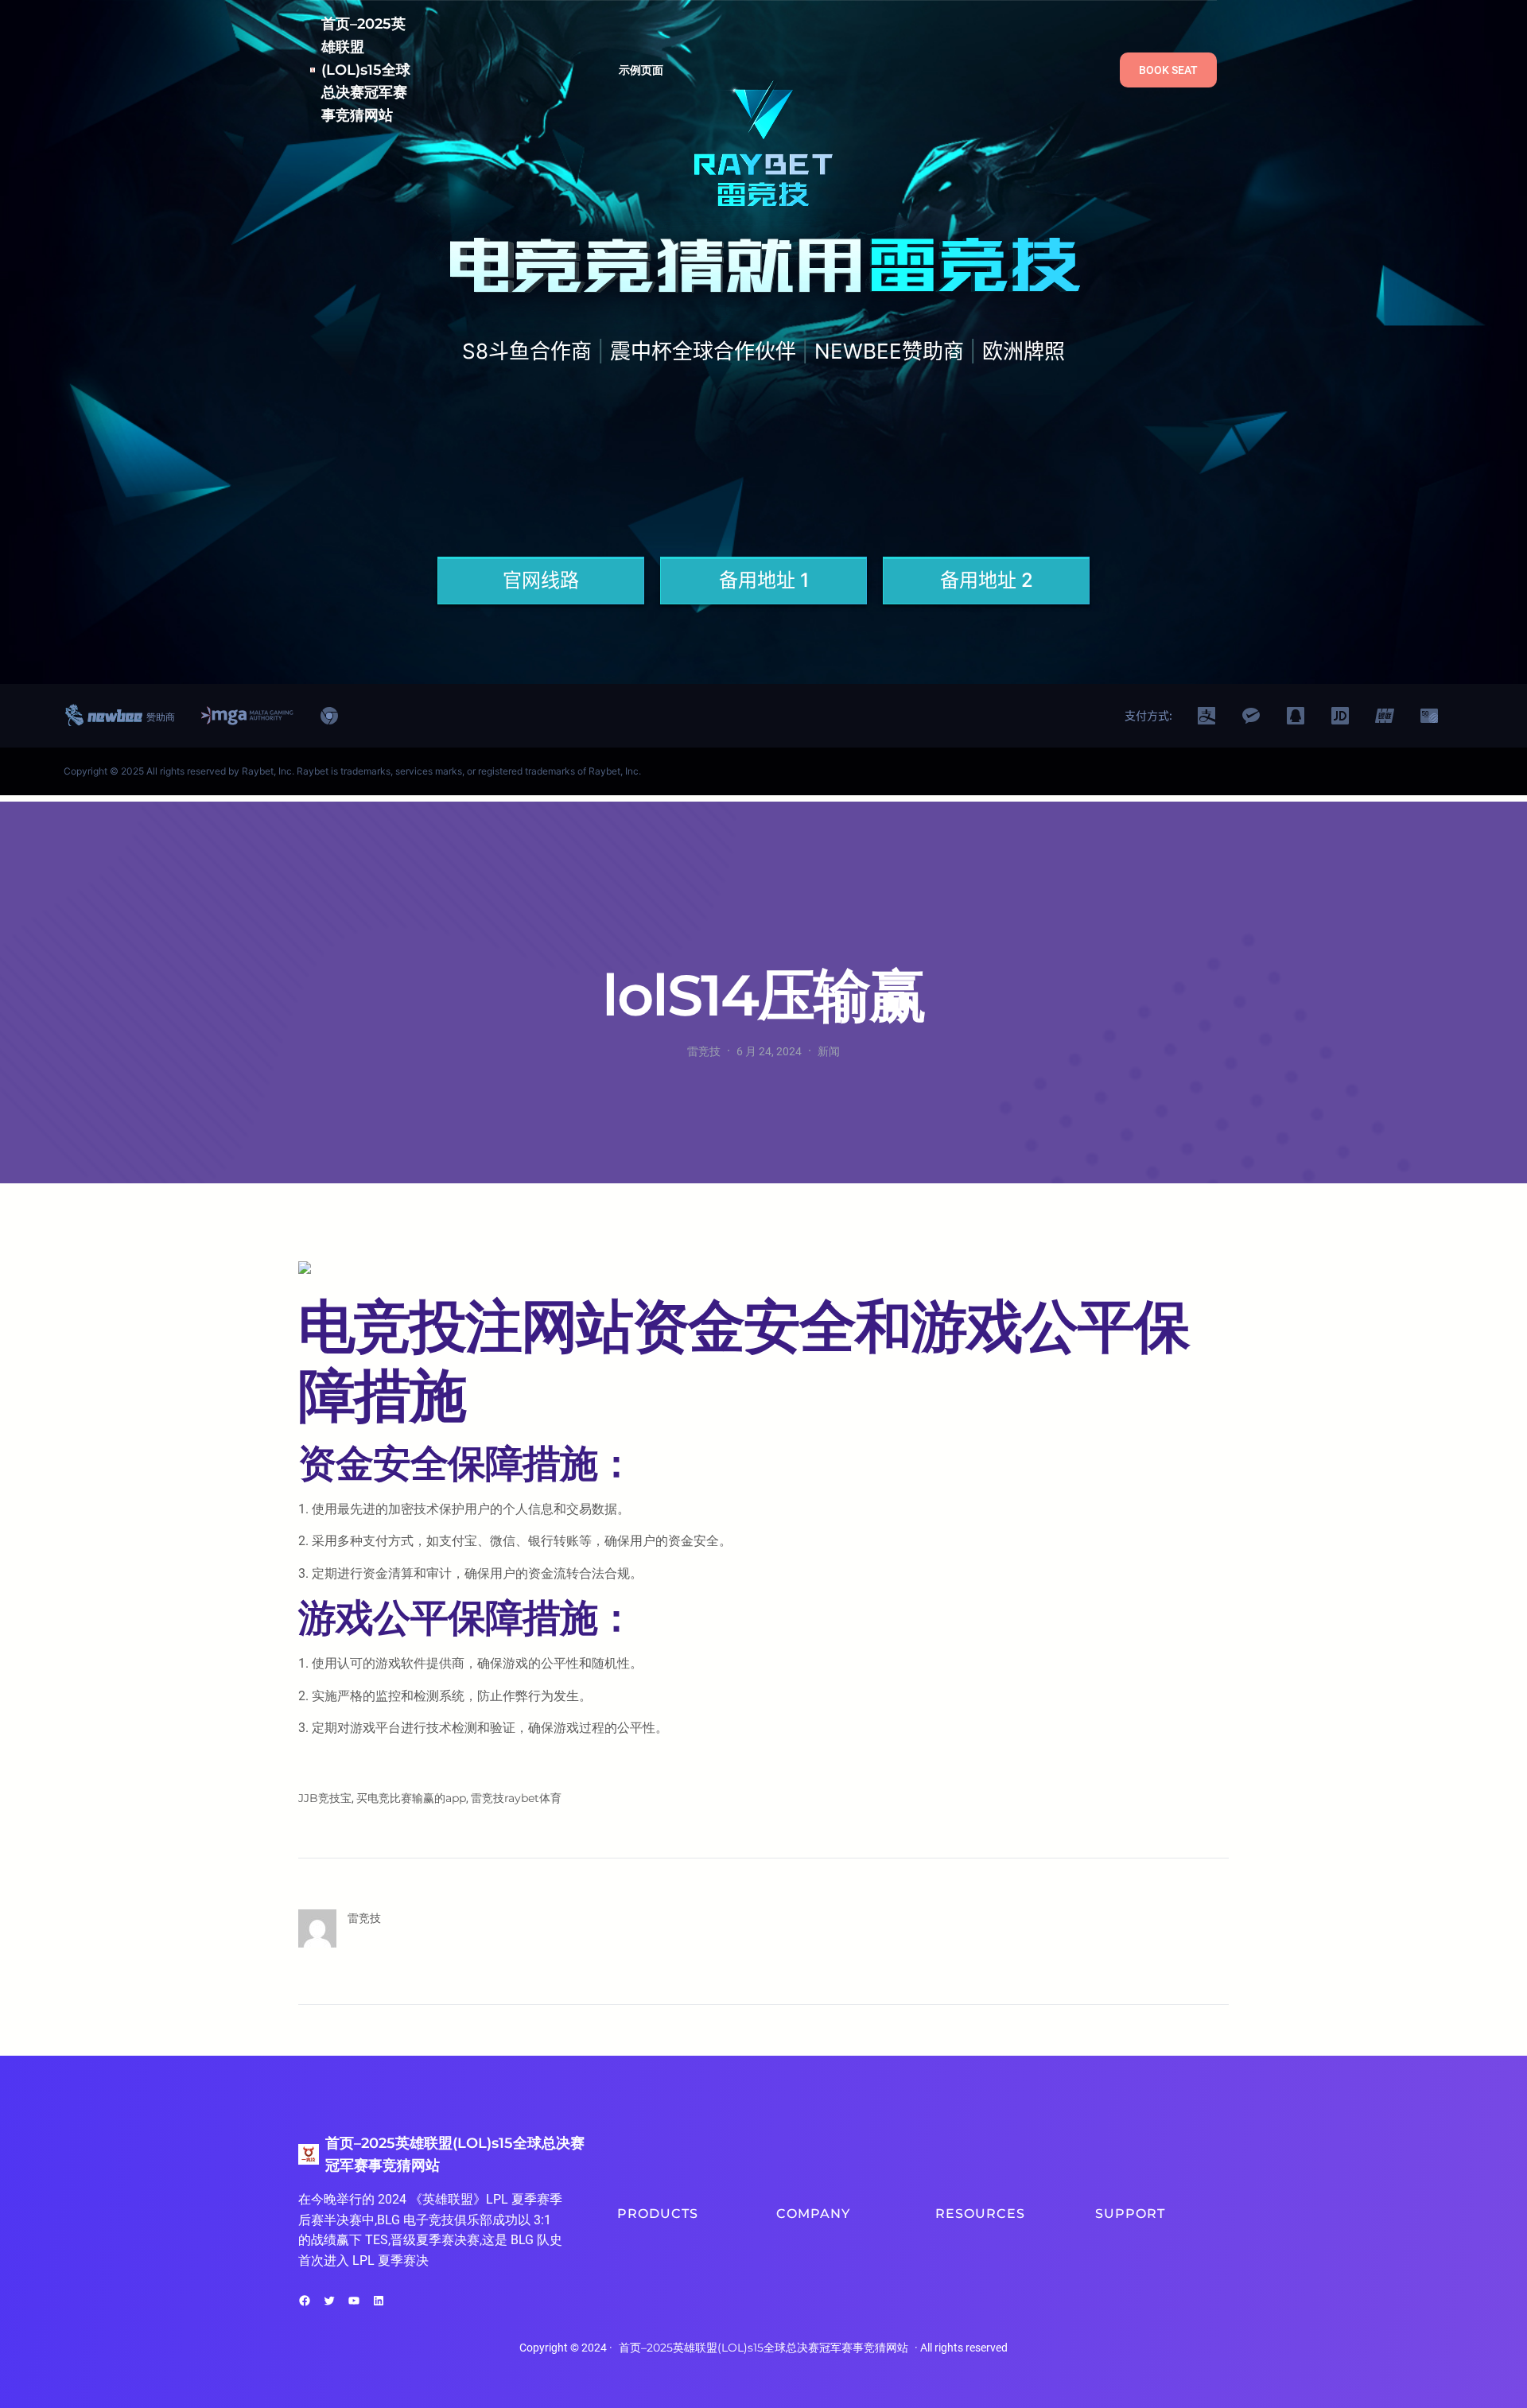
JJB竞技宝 (325, 1798)
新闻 (829, 1051)
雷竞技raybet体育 (516, 1798)
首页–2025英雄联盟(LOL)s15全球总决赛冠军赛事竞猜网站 (366, 70)
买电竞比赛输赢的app (411, 1798)
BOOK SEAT (1168, 70)
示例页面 (641, 70)
